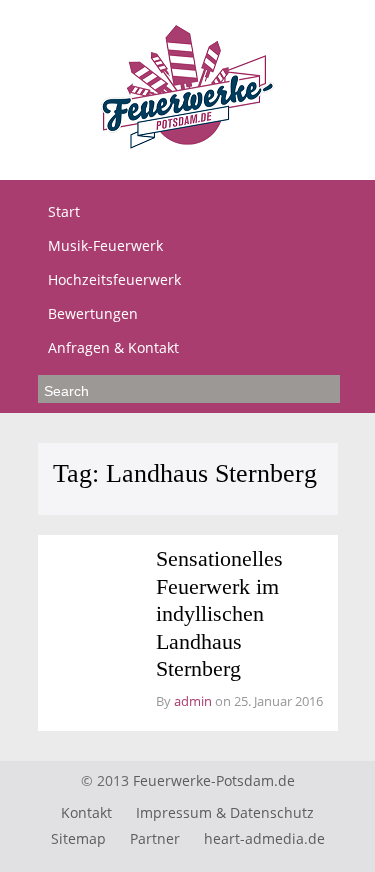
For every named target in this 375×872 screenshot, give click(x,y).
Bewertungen (93, 313)
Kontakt (86, 812)
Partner (155, 838)
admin (193, 701)
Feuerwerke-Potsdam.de (214, 780)
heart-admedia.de (264, 838)
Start (64, 211)
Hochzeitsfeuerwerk (114, 279)
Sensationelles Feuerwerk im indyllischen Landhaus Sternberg (219, 613)
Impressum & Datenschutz (225, 812)
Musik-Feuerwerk (105, 245)
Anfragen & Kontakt (113, 347)
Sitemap (78, 838)
